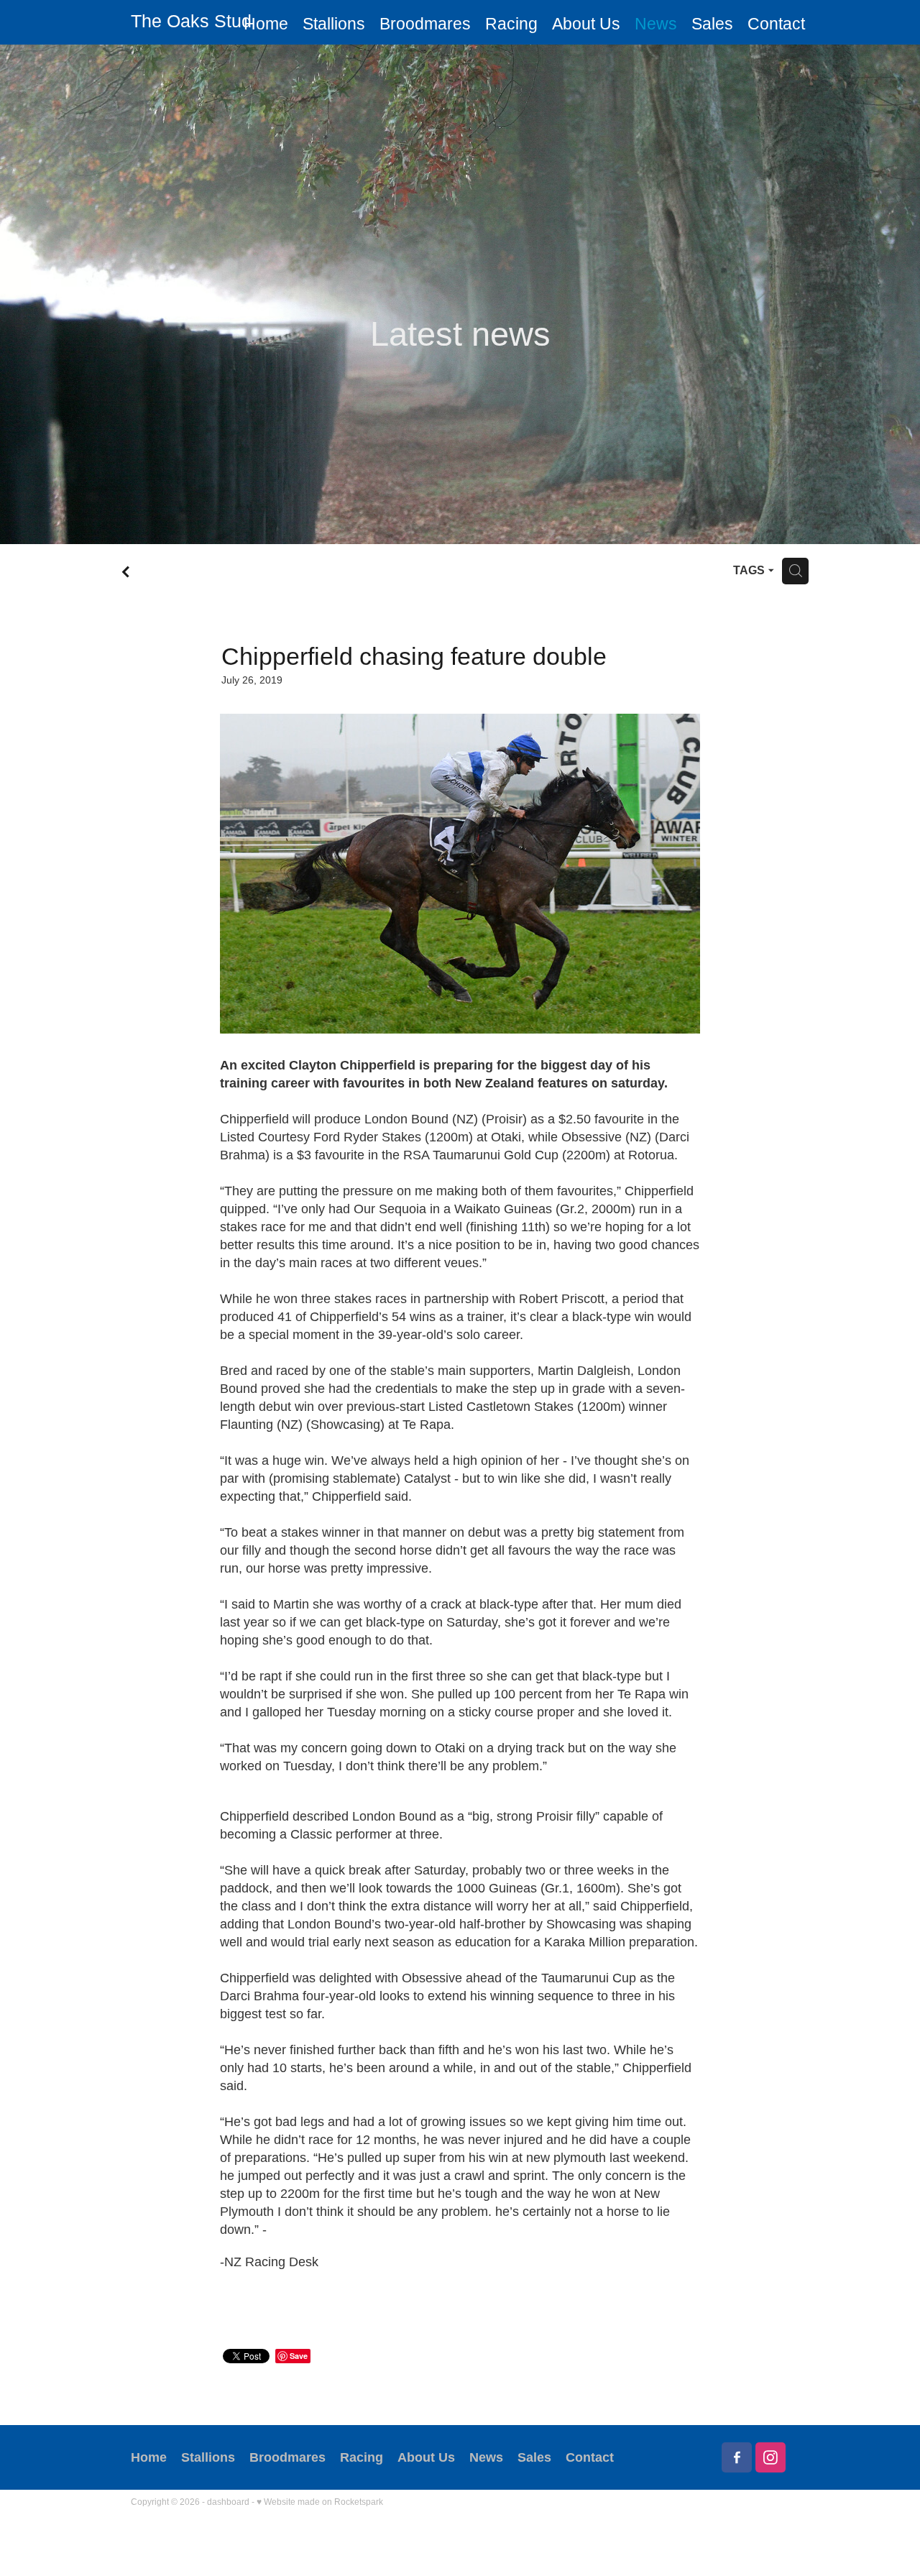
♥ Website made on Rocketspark (320, 2502)
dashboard (228, 2502)
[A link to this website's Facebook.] (737, 2457)
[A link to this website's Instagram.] (770, 2457)
